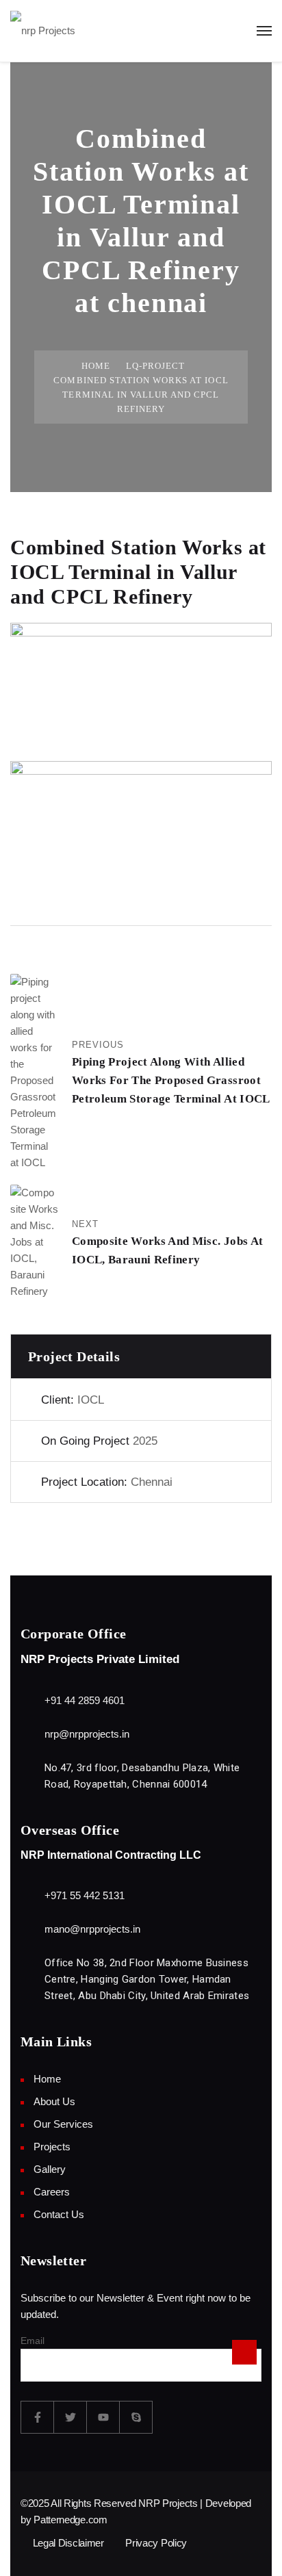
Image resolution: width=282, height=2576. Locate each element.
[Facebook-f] (38, 2417)
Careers (52, 2192)
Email (33, 2341)
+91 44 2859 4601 (85, 1700)
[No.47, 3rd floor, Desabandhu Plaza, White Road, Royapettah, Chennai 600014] (29, 1769)
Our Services (63, 2124)
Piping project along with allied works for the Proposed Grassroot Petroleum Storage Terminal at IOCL (171, 1080)
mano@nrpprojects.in (92, 1929)
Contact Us (59, 2214)
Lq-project (155, 366)
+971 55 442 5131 (85, 1895)
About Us (54, 2101)
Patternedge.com (70, 2520)
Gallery (50, 2169)
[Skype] (136, 2417)
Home (96, 366)
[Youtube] (103, 2417)
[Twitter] (70, 2417)
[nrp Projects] (43, 30)
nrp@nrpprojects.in (87, 1734)
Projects (52, 2147)
